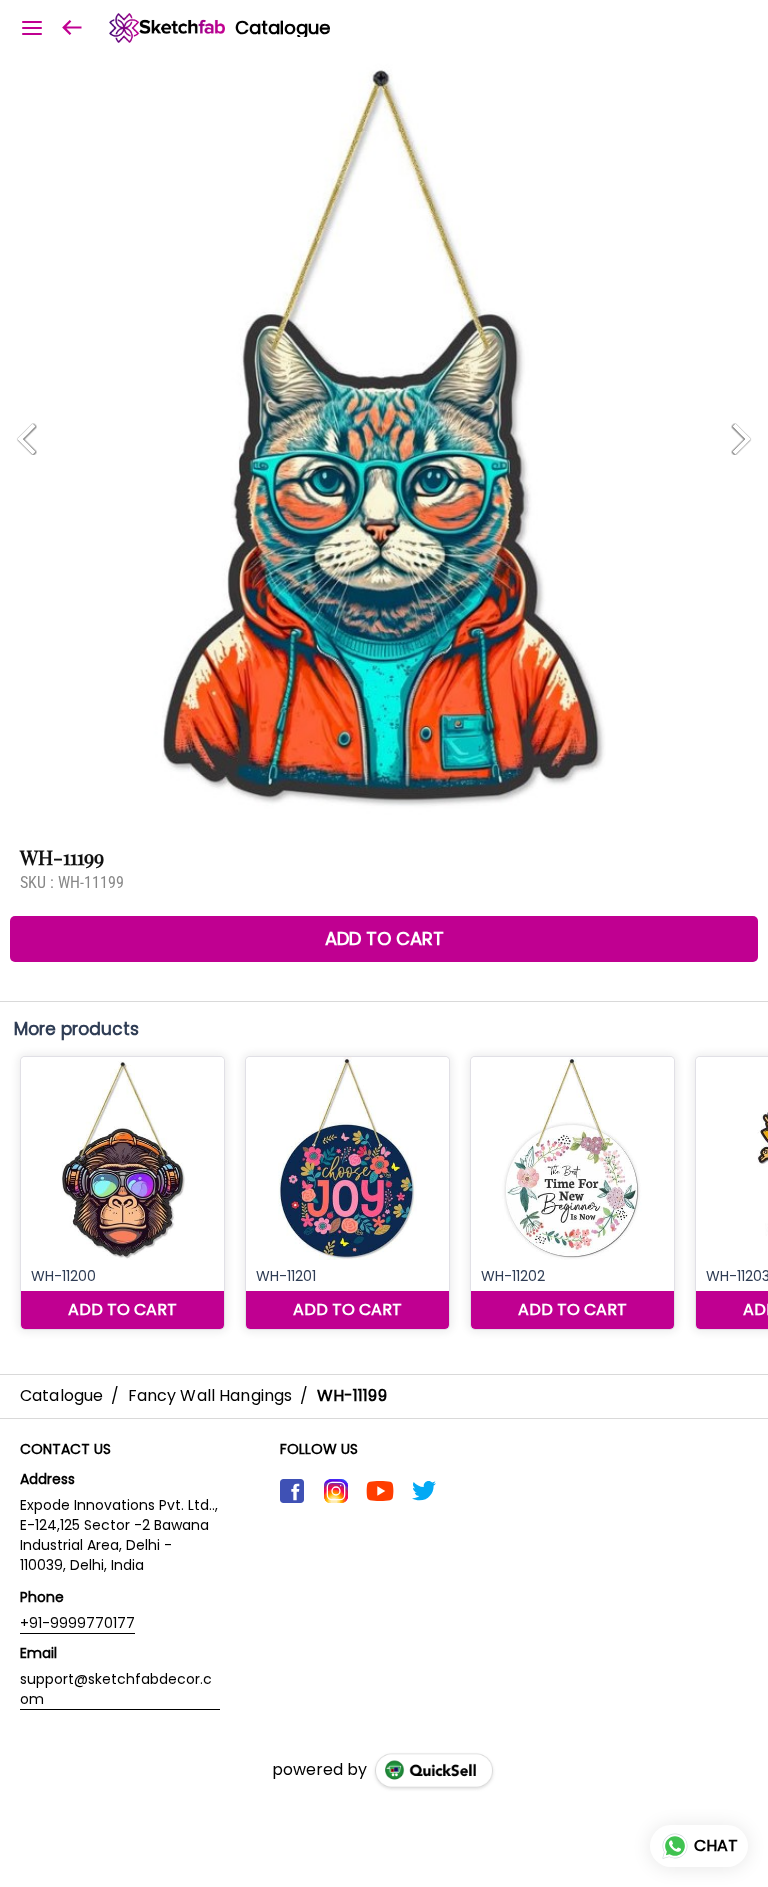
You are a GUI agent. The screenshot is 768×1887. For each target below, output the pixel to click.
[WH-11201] (347, 1193)
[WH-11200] (122, 1193)
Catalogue (282, 28)
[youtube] (380, 1491)
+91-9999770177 (77, 1623)
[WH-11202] (572, 1193)
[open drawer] (32, 28)
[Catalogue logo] (167, 28)
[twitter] (424, 1491)
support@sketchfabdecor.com (116, 1689)
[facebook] (292, 1491)
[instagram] (336, 1491)
